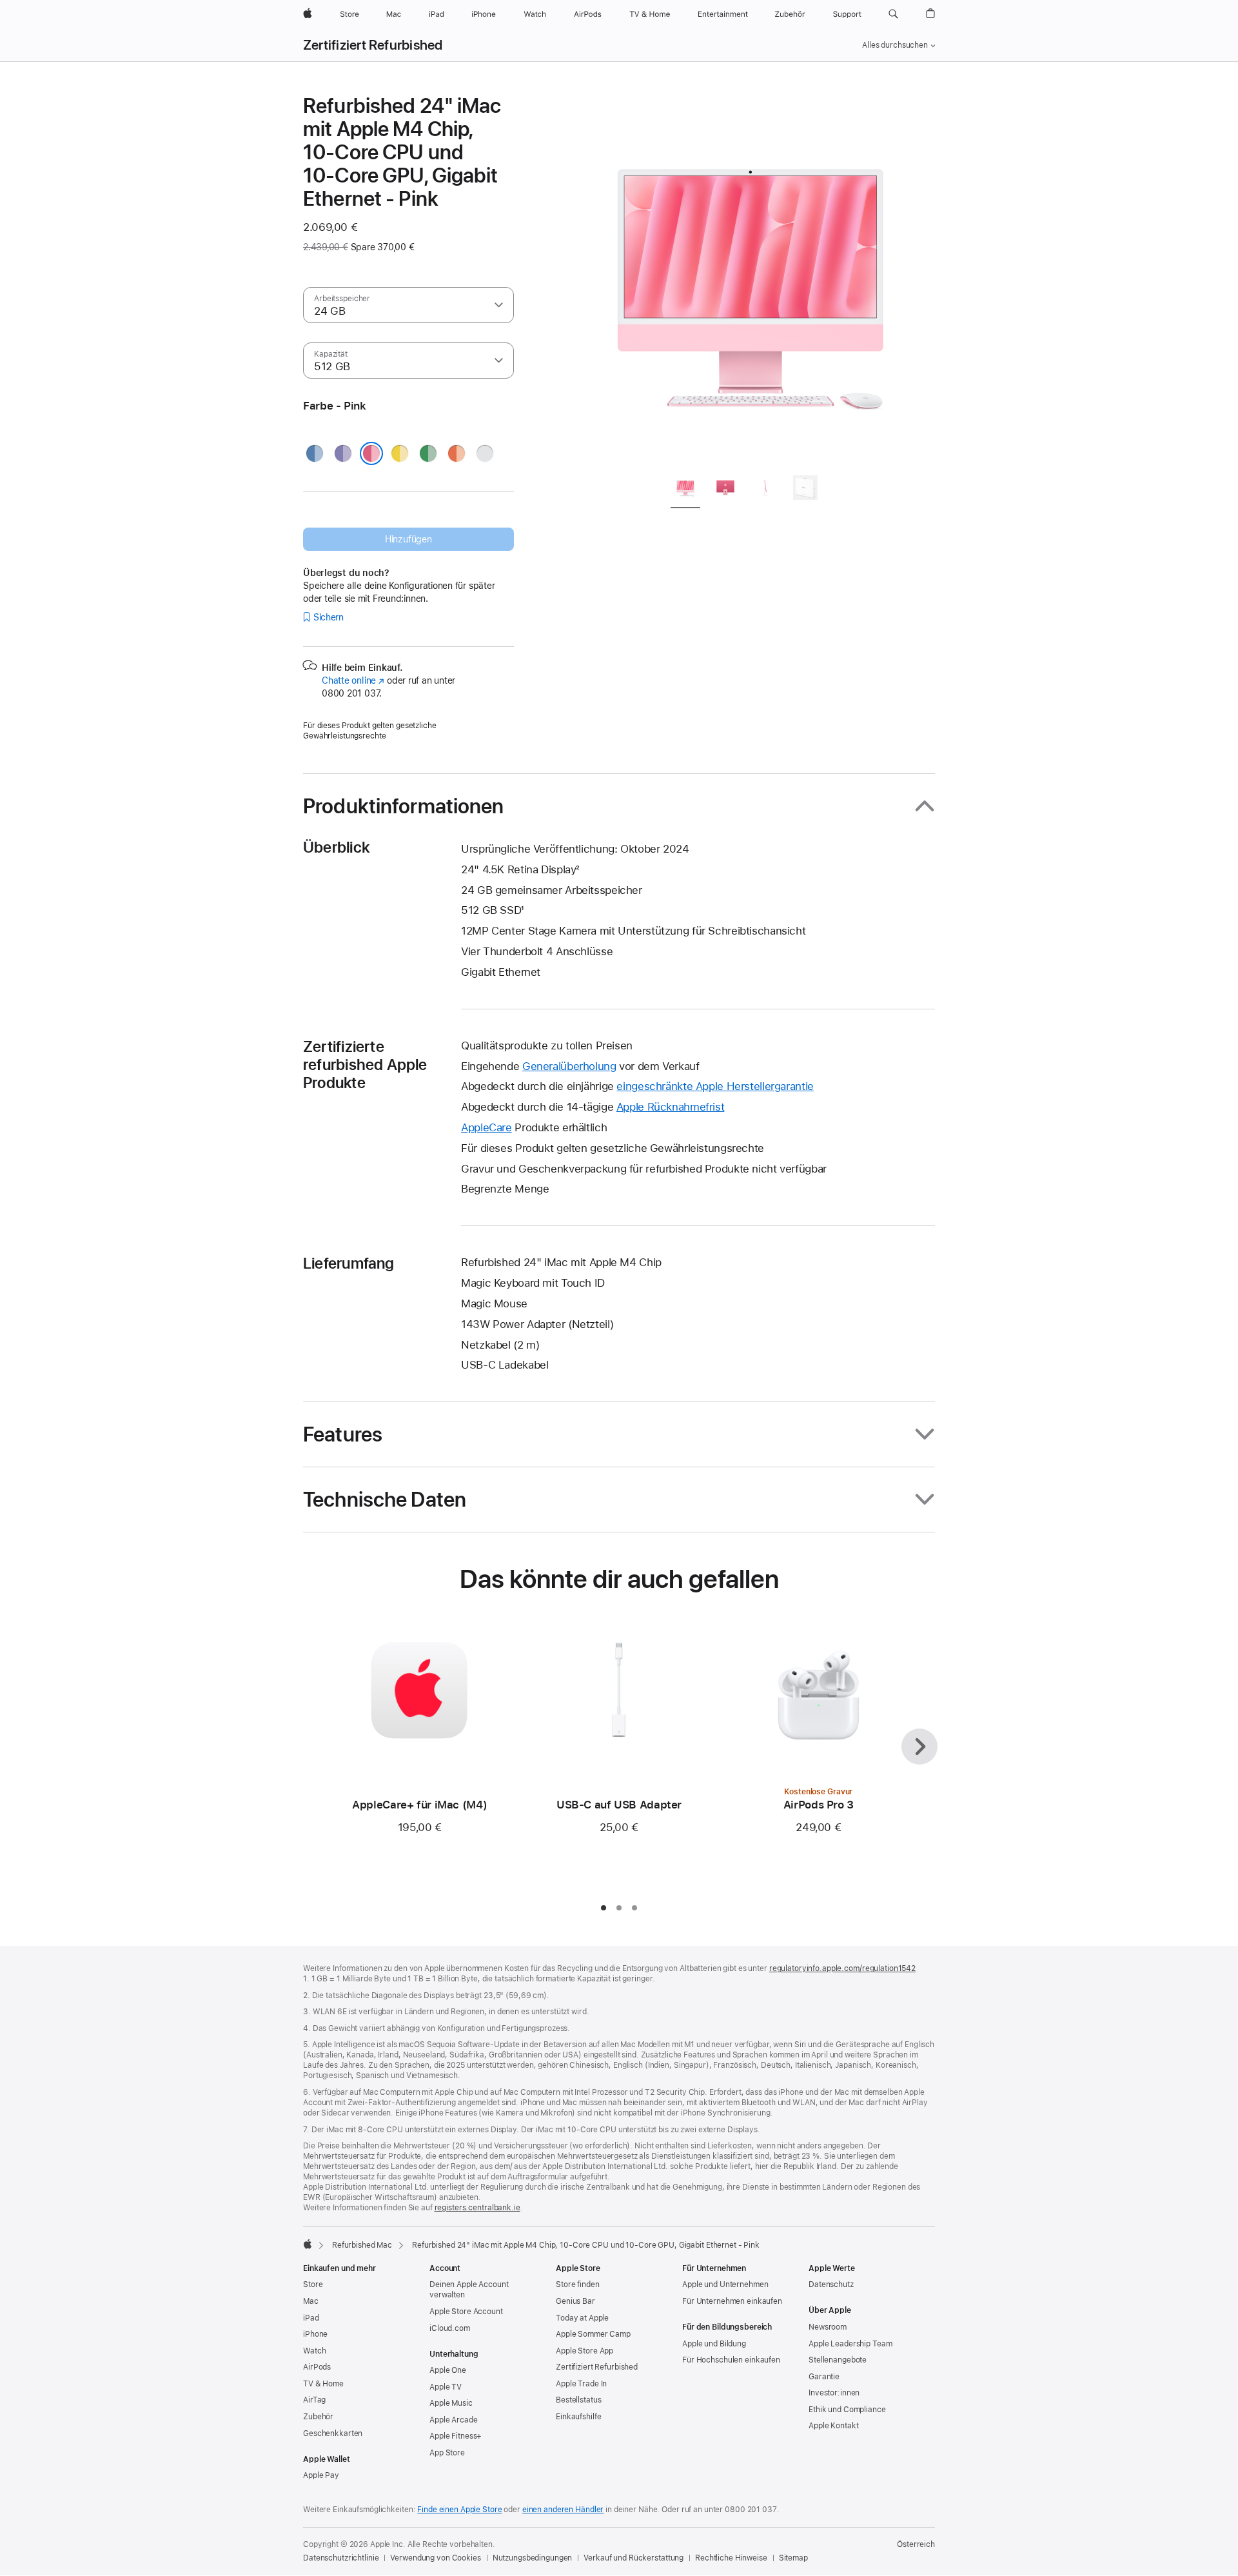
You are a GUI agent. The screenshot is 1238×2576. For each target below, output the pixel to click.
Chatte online (353, 680)
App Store (447, 2453)
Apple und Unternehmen (725, 2284)
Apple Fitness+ (456, 2436)
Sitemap (793, 2558)
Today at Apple (582, 2318)
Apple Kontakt (833, 2426)
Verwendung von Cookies (435, 2558)
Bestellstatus (578, 2400)
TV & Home (323, 2384)
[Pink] (371, 453)
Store (313, 2284)
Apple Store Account (466, 2312)
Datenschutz (831, 2284)
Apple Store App (585, 2351)
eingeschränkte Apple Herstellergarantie (715, 1086)
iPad (311, 2318)
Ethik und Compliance (847, 2410)
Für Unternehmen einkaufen (732, 2301)
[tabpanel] (751, 279)
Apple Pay (321, 2475)
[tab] (685, 490)
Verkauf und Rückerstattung (634, 2558)
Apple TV (446, 2387)
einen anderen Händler (563, 2510)
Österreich (916, 2544)
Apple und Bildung (714, 2344)
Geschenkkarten (333, 2433)
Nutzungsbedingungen (533, 2558)
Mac (311, 2301)
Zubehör (318, 2417)
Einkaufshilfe (578, 2417)
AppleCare (486, 1127)
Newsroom (828, 2327)
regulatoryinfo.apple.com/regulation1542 (842, 1968)
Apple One (448, 2370)
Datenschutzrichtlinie (341, 2558)
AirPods (317, 2367)
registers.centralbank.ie (477, 2208)
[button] (893, 14)
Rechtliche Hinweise (731, 2558)
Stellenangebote (838, 2360)
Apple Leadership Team (850, 2344)
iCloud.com (450, 2328)
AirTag (314, 2400)
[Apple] (308, 2244)
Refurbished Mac (362, 2245)
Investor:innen (834, 2393)
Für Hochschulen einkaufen (731, 2360)
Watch (314, 2351)
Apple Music (451, 2403)
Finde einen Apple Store (459, 2510)
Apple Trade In (581, 2384)
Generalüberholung (569, 1066)
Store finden (578, 2284)
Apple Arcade (454, 2420)
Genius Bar (575, 2301)
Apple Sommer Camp (593, 2334)
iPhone (315, 2334)
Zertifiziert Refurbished (373, 45)
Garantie (824, 2377)
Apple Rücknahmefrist (671, 1107)
